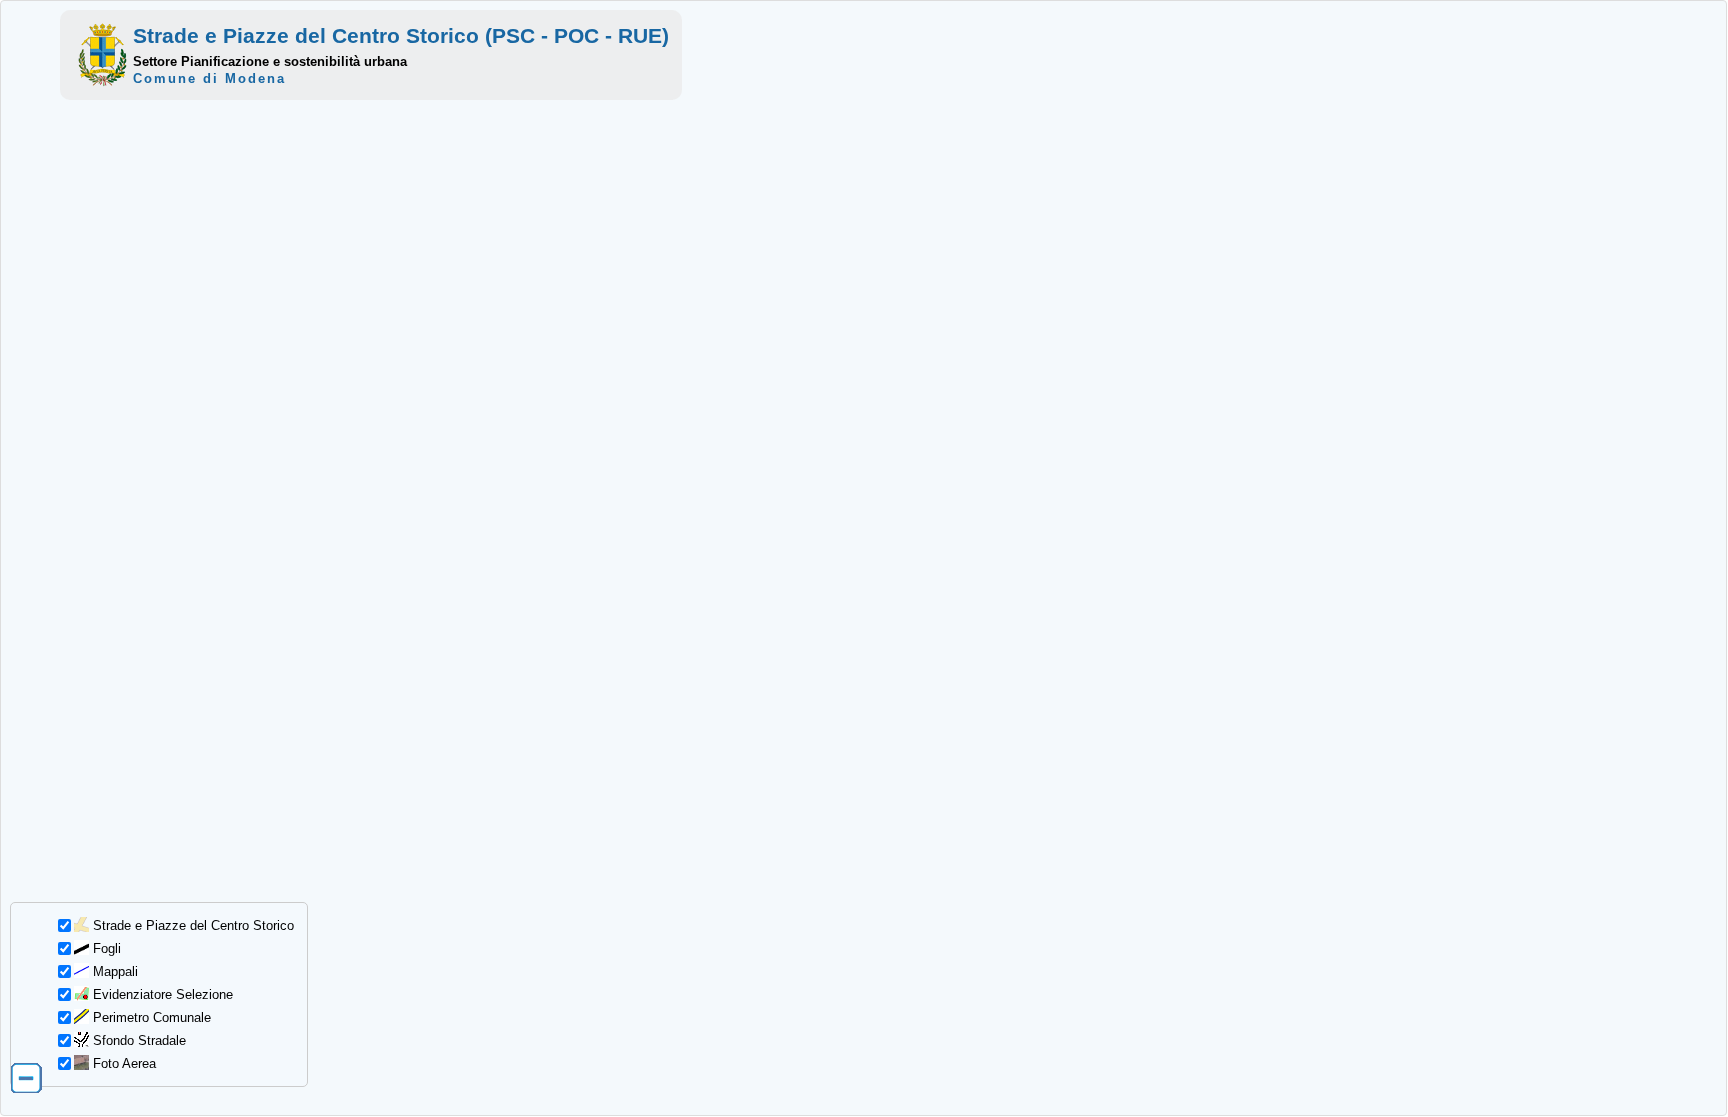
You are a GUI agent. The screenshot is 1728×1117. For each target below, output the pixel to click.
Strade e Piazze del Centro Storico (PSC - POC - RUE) (401, 35)
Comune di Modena (209, 78)
